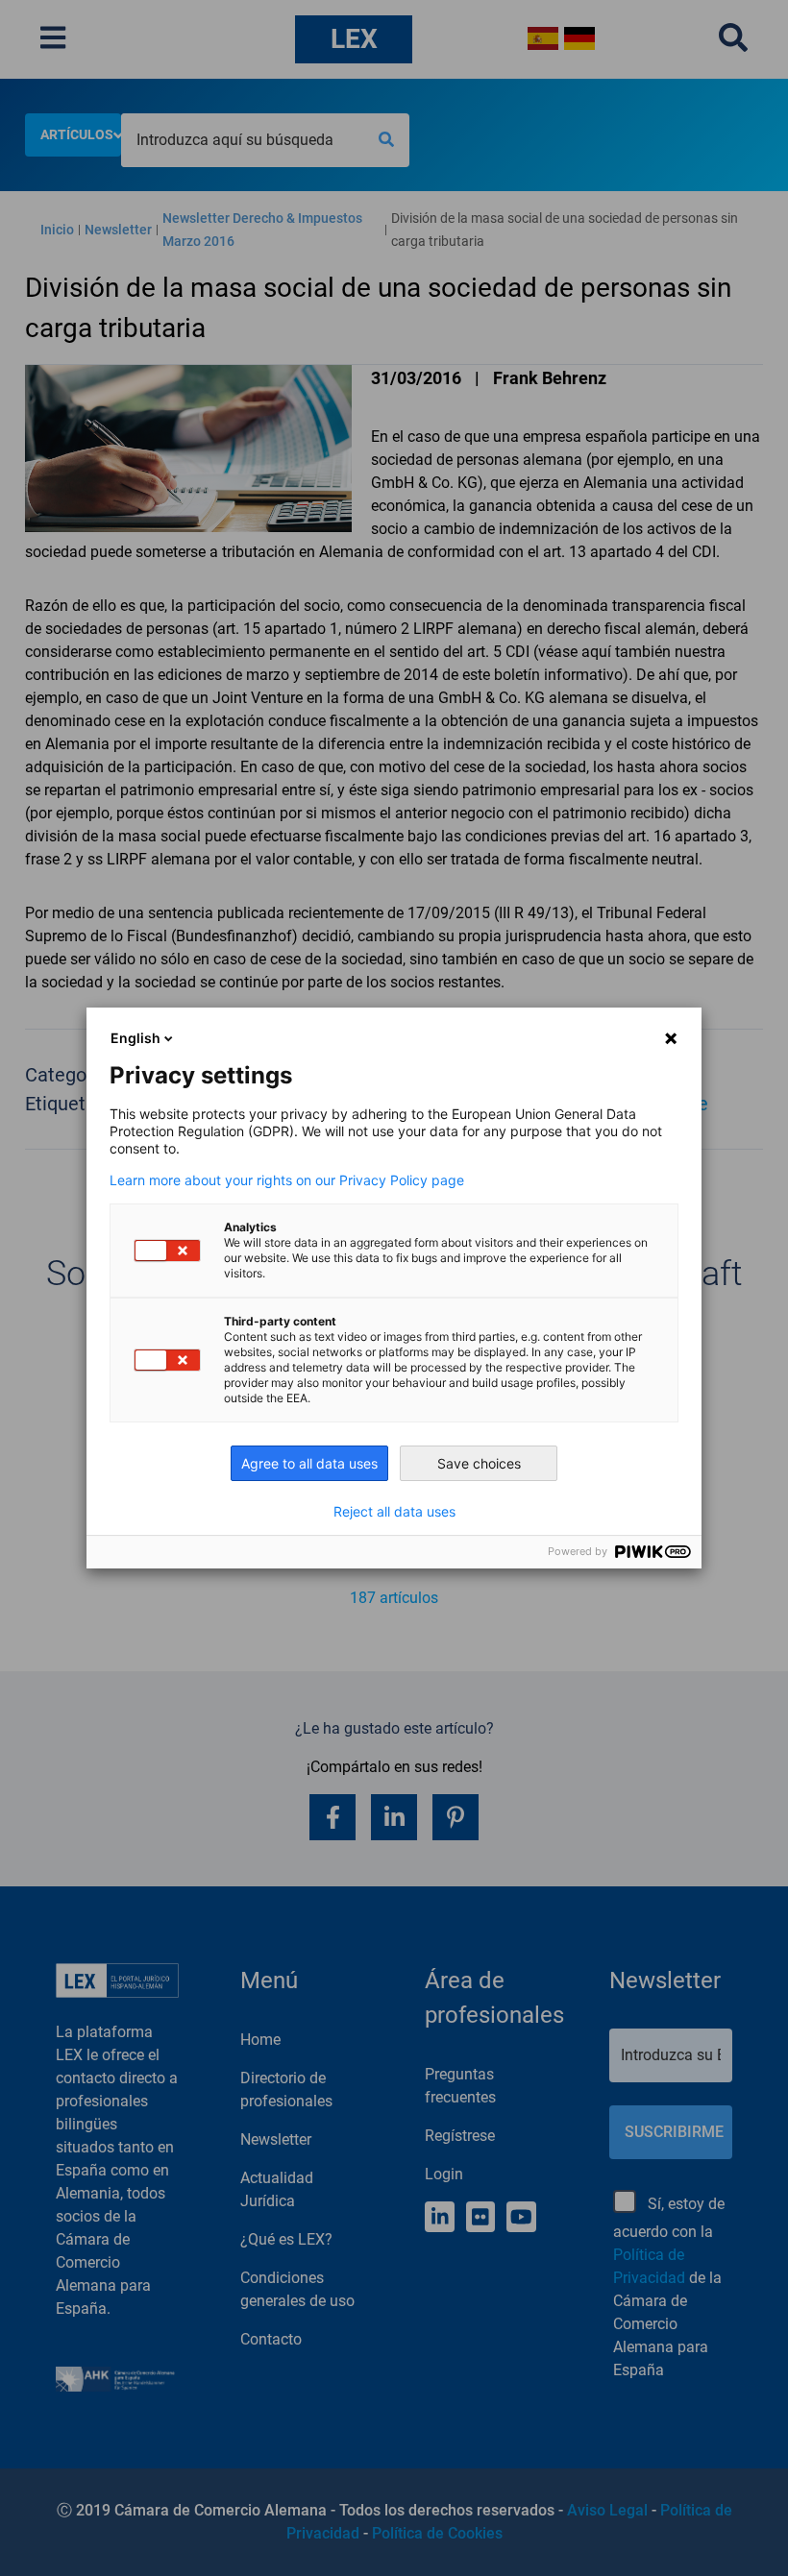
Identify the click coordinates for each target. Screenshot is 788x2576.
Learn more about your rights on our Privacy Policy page (287, 1180)
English (135, 1038)
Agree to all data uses (309, 1463)
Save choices (479, 1463)
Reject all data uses (394, 1512)
